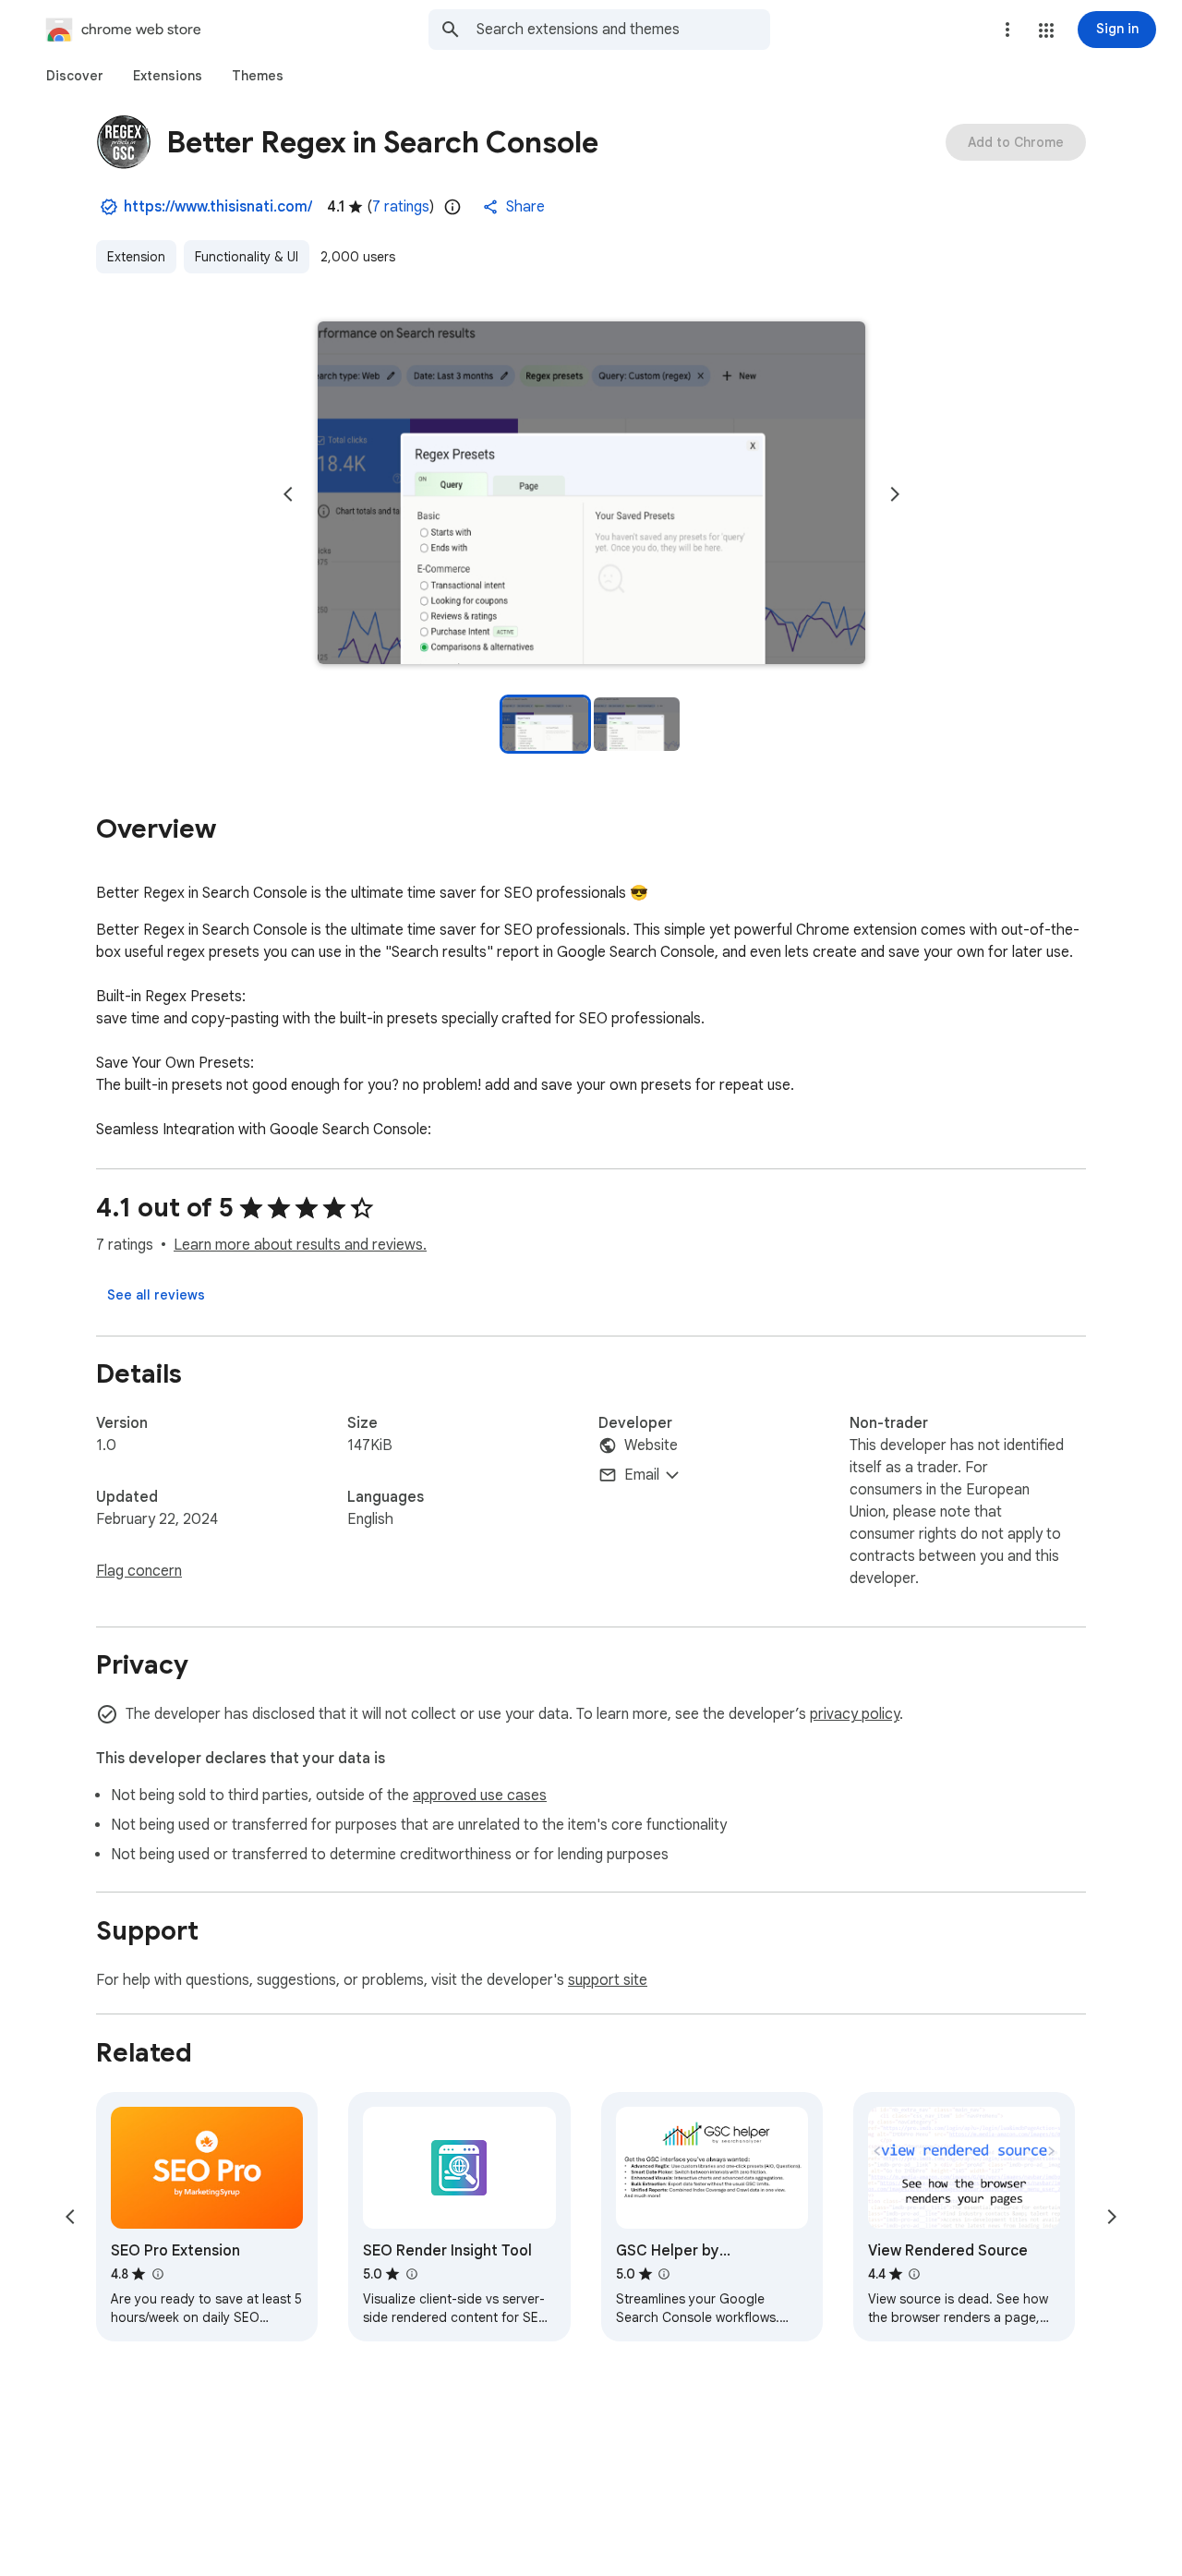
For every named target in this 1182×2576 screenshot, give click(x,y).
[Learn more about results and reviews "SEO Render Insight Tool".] (411, 2274)
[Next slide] (895, 494)
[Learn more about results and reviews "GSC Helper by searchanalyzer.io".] (664, 2274)
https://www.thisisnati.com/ (218, 207)
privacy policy (855, 1714)
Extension (136, 257)
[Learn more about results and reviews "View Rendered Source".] (914, 2274)
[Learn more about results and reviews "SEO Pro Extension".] (157, 2274)
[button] (1046, 30)
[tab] (75, 76)
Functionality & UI (247, 257)
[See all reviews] (156, 1295)
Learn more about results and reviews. (300, 1245)
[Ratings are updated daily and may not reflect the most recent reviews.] (452, 207)
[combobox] (623, 30)
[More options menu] (1007, 30)
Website (651, 1445)
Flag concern (139, 1571)
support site (608, 1980)
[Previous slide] (288, 494)
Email (642, 1475)
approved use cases (480, 1796)
